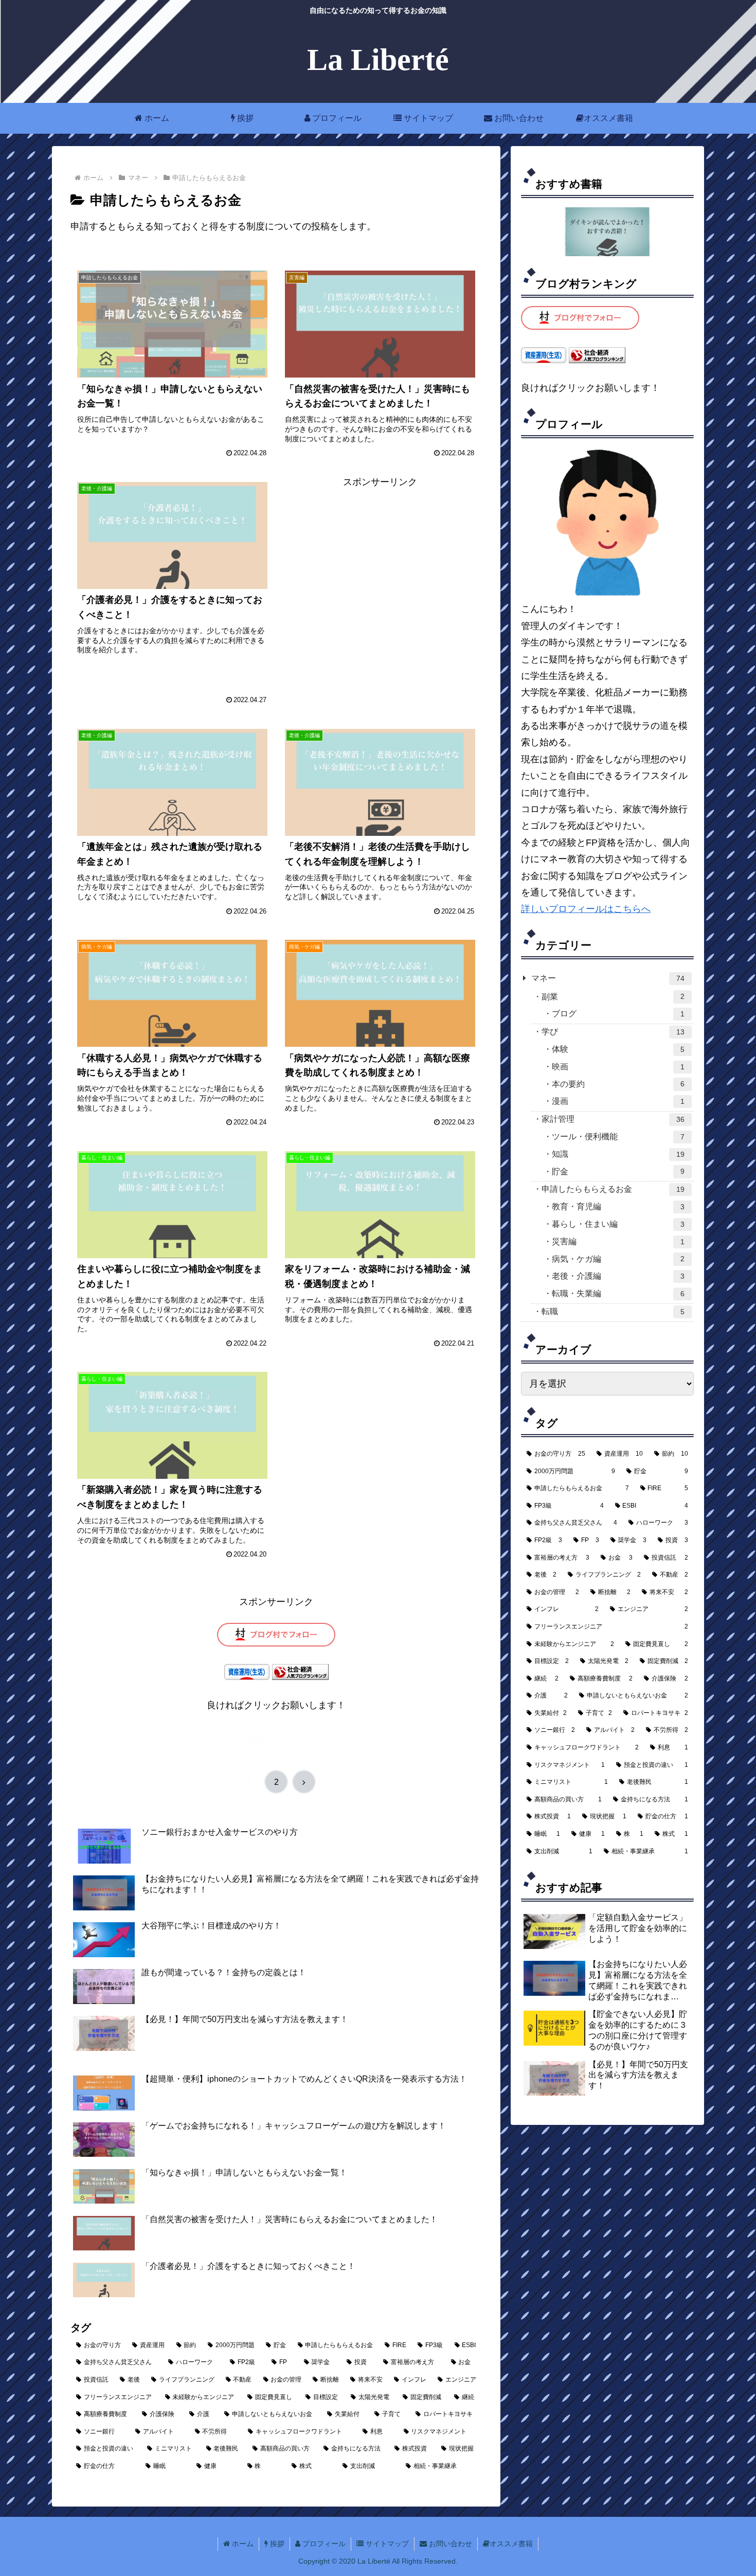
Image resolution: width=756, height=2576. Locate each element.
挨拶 (276, 2544)
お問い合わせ (449, 2544)
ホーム (242, 2544)
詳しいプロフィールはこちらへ (586, 909)
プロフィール (323, 2544)
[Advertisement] (380, 588)
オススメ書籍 (511, 2544)
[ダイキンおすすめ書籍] (607, 232)
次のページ (276, 1741)
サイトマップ (386, 2544)
